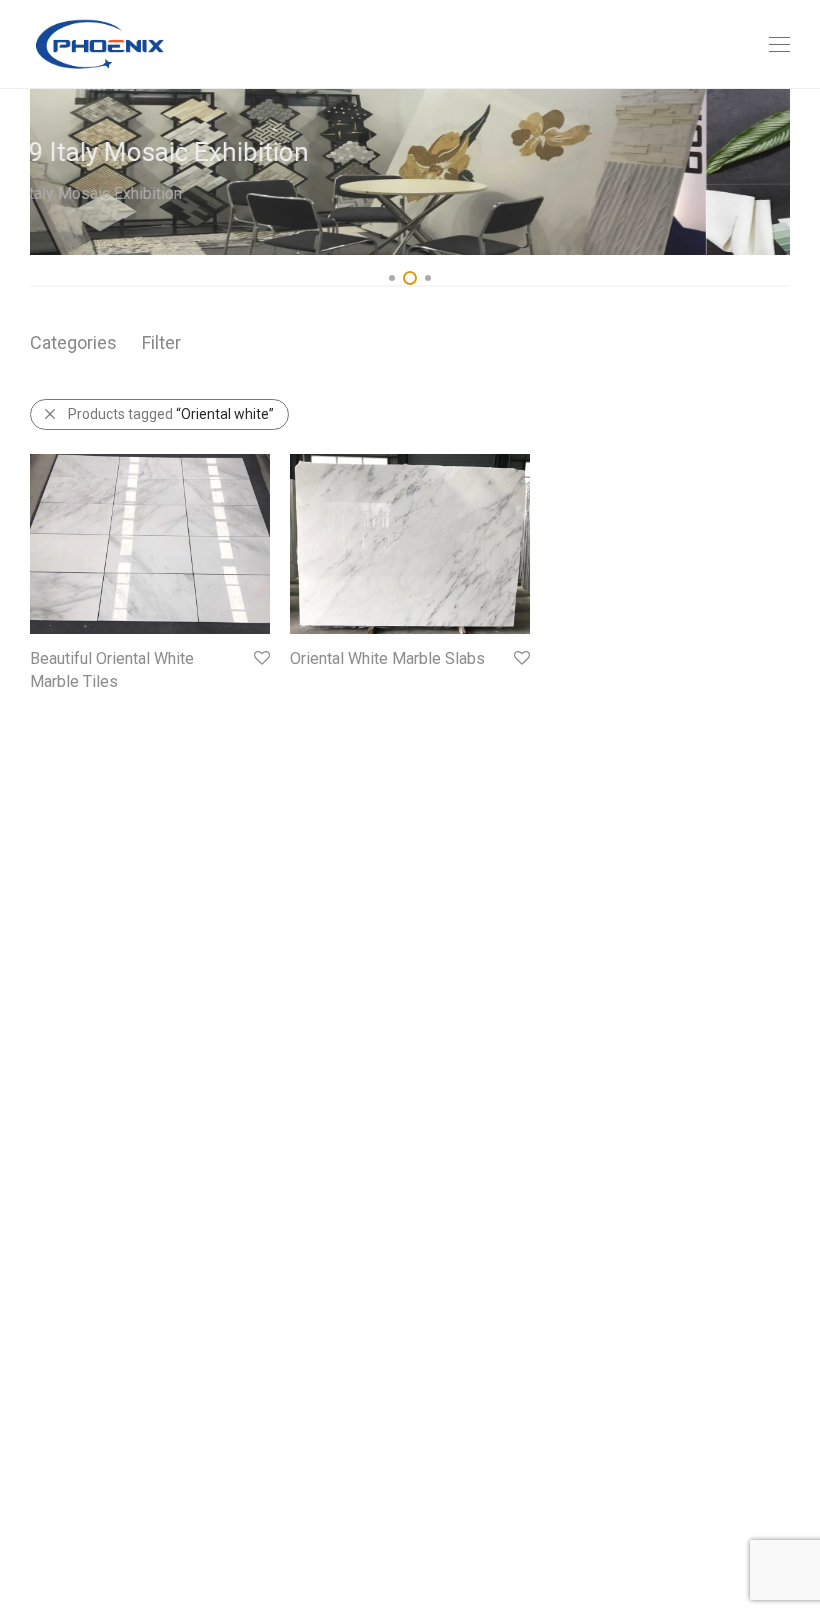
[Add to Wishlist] (260, 658)
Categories (73, 342)
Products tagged (171, 414)
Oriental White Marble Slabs (387, 658)
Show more (56, 709)
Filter (161, 342)
